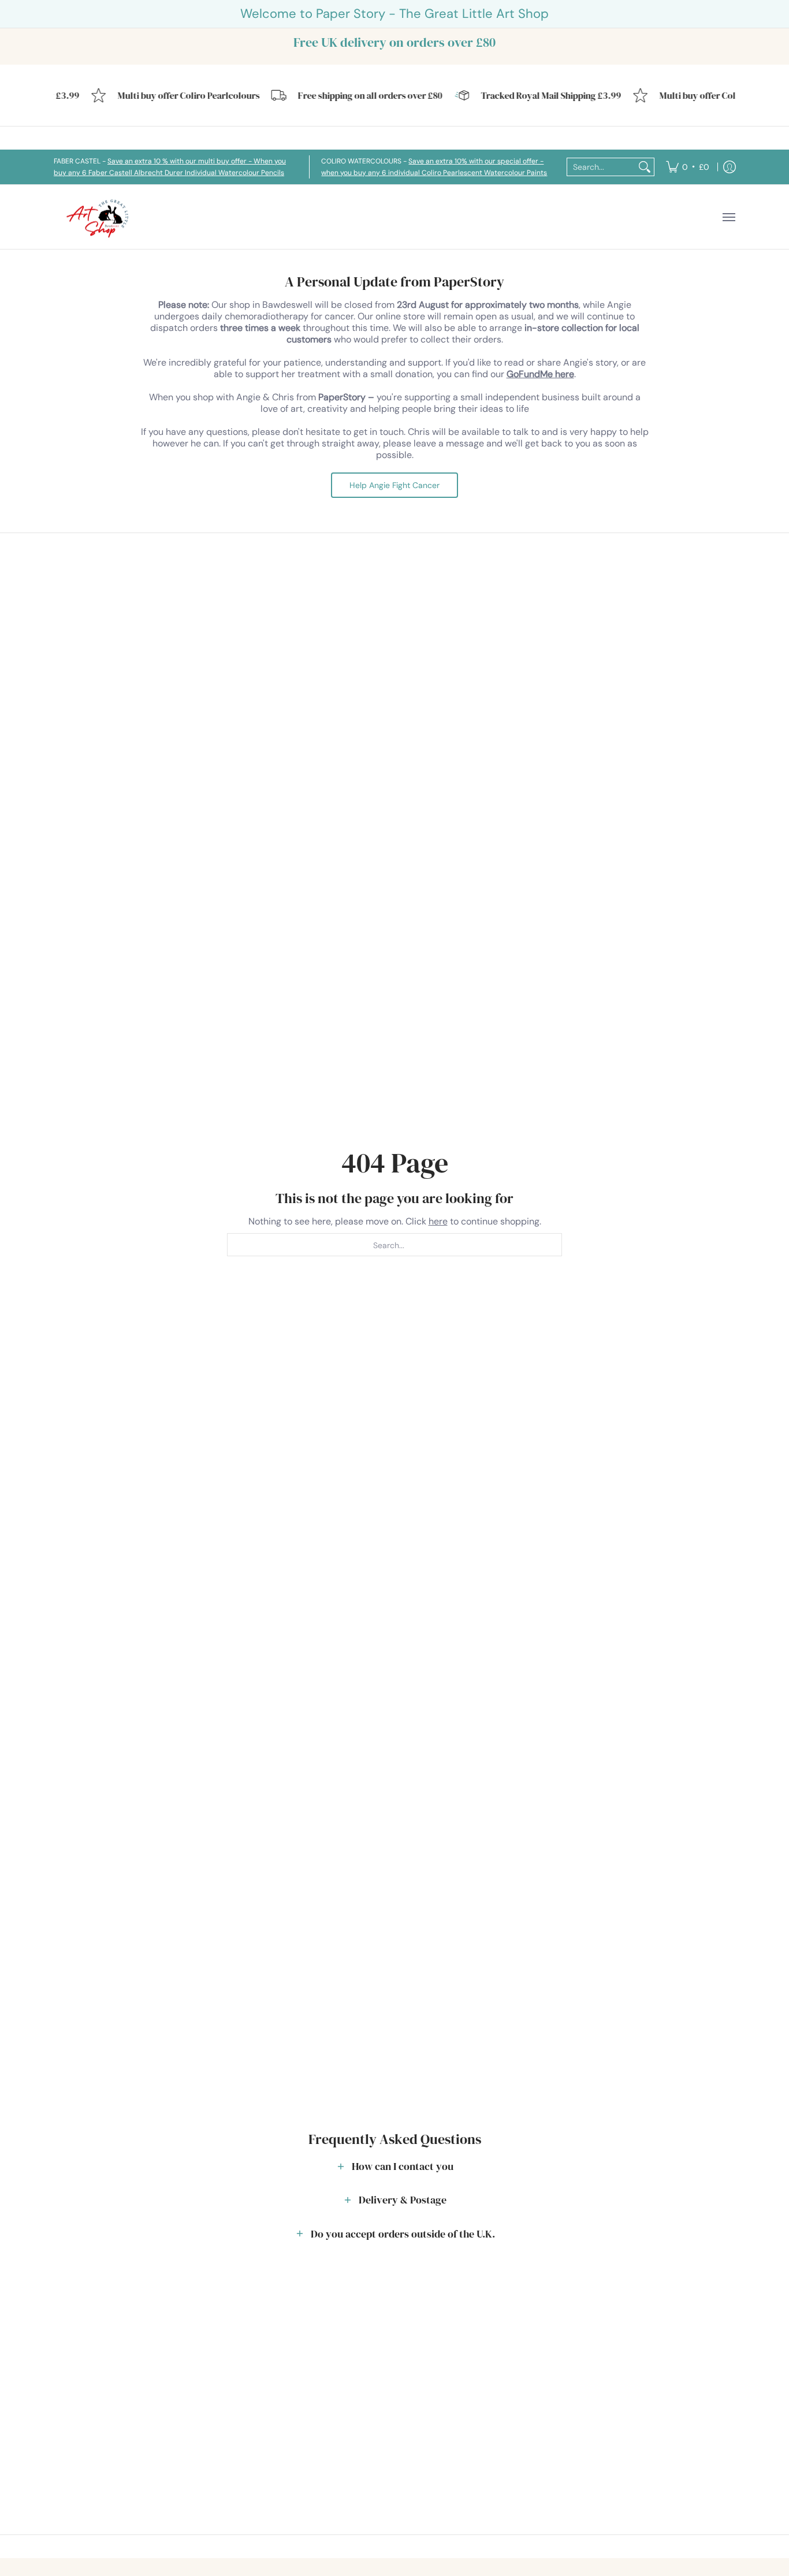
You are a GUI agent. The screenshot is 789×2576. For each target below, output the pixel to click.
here (438, 1221)
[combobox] (601, 167)
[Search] (645, 167)
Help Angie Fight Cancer (394, 485)
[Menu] (728, 217)
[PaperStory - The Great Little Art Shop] (100, 217)
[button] (394, 2166)
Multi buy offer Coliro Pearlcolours (174, 96)
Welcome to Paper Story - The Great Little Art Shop (394, 14)
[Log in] (730, 167)
